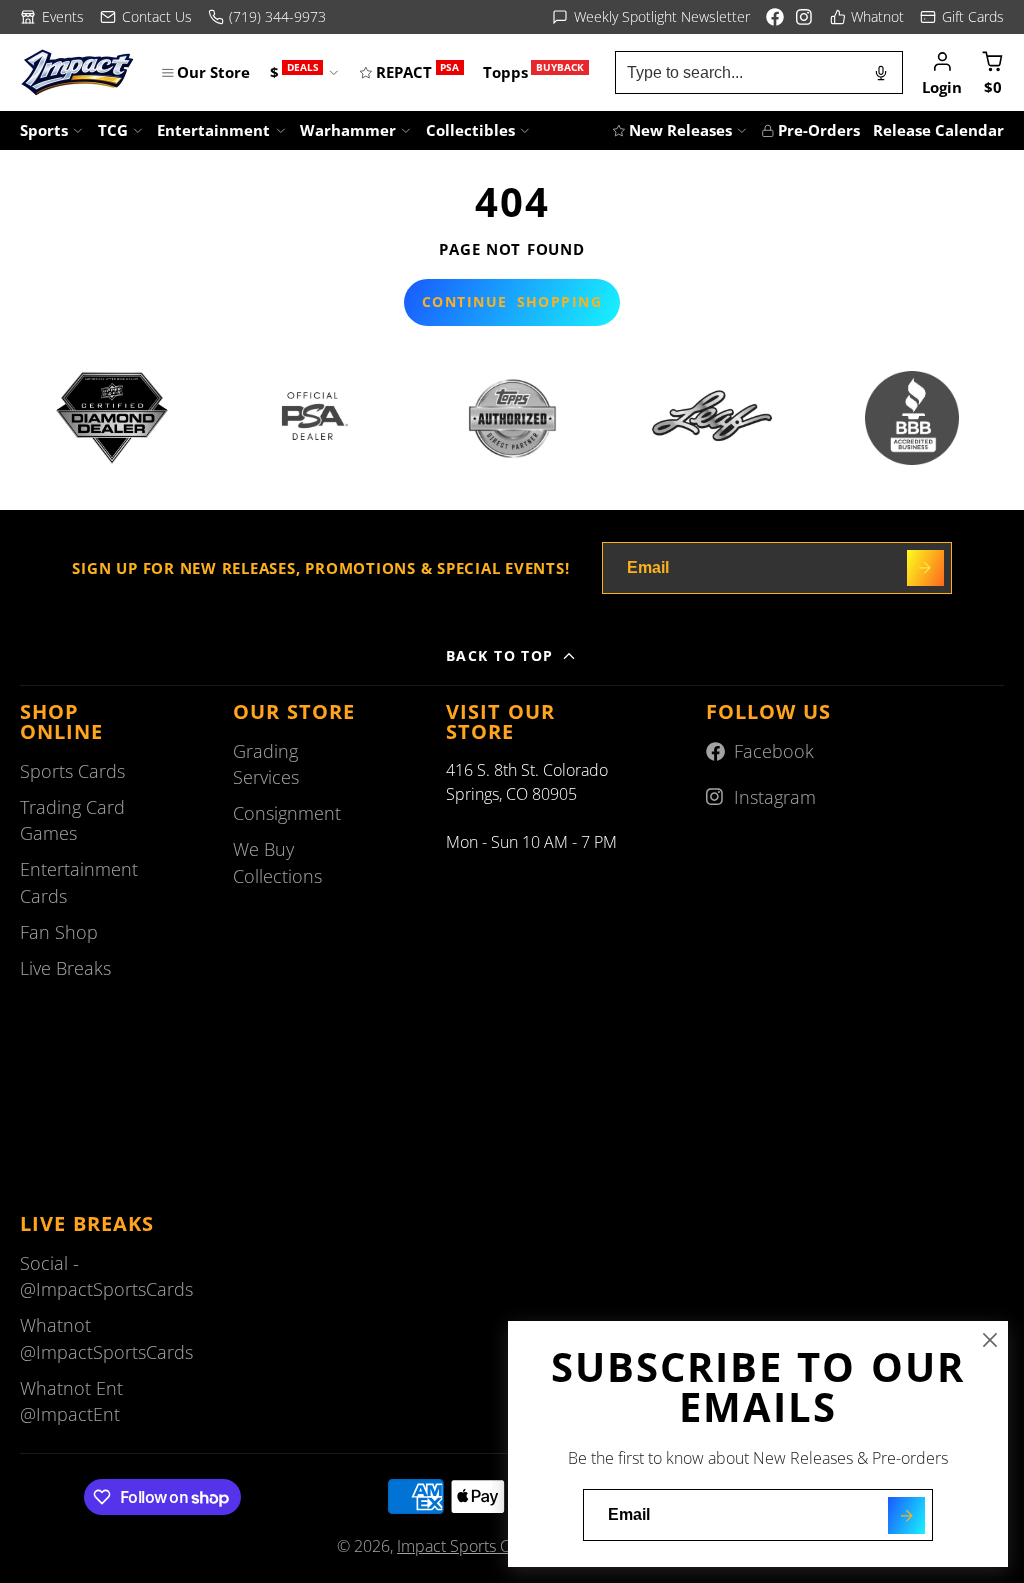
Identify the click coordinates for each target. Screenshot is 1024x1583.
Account (942, 72)
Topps (533, 71)
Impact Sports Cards (469, 1546)
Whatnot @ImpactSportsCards (106, 1338)
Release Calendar (938, 130)
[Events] (52, 17)
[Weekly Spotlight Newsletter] (651, 17)
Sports (44, 130)
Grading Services (266, 764)
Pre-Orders (819, 130)
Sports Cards (72, 771)
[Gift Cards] (962, 17)
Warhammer (348, 130)
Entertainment (213, 130)
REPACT (417, 71)
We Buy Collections (277, 862)
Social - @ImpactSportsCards (106, 1276)
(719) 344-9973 (277, 16)
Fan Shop (59, 932)
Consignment (287, 813)
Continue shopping (512, 301)
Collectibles (470, 130)
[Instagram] (805, 17)
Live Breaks (65, 968)
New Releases (680, 130)
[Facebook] (775, 17)
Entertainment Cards (79, 882)
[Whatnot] (867, 17)
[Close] (990, 1340)
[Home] (77, 72)
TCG (113, 130)
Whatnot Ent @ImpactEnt (71, 1401)
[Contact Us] (146, 17)
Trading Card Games (72, 820)
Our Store (213, 72)
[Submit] (906, 1515)
